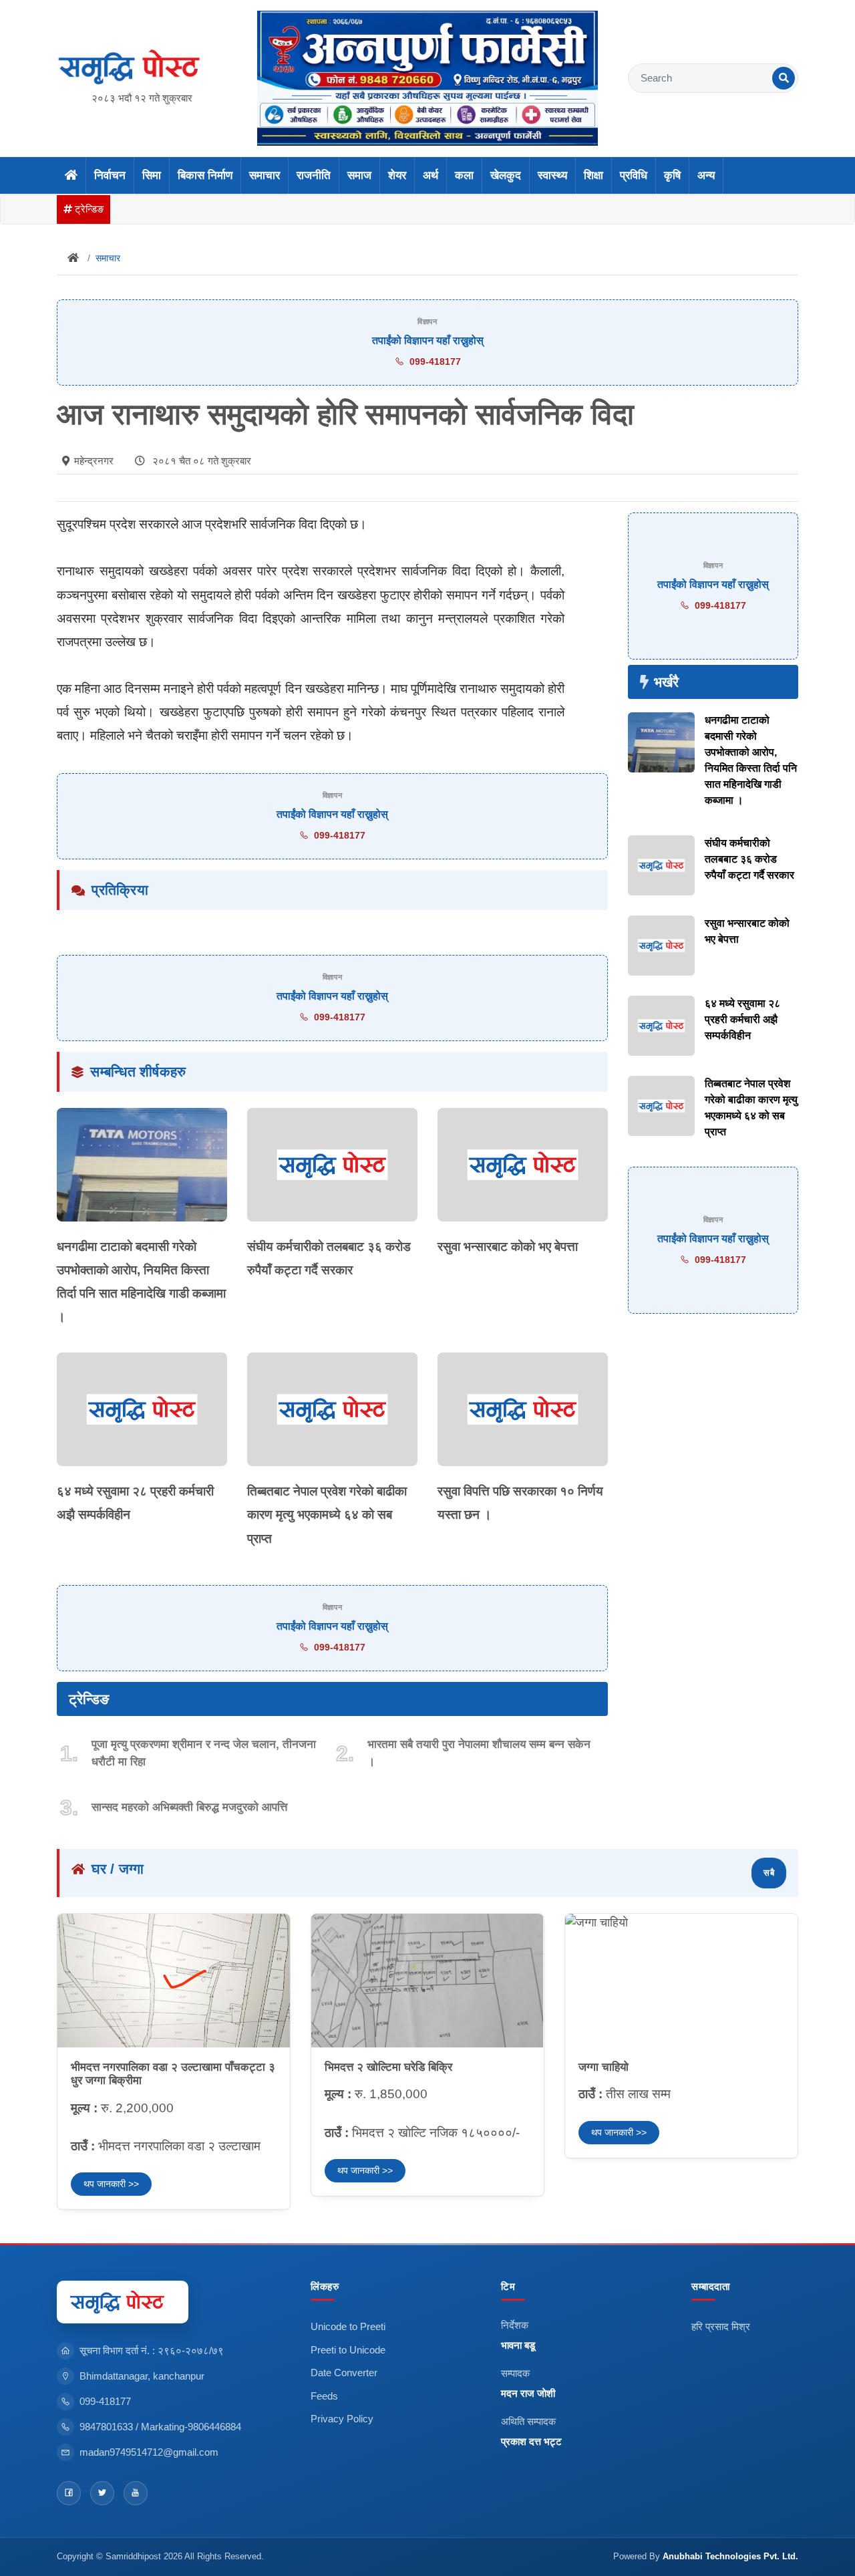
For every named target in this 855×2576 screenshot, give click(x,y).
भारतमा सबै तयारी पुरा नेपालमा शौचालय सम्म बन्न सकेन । (479, 1753)
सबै (769, 1873)
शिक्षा (593, 175)
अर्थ (431, 175)
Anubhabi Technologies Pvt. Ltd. (730, 2556)
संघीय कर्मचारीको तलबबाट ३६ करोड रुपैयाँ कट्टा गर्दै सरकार (749, 859)
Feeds (324, 2396)
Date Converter (344, 2373)
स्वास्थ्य (552, 175)
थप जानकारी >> (111, 2184)
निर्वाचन (110, 175)
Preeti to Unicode (348, 2350)
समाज (359, 175)
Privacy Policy (342, 2419)
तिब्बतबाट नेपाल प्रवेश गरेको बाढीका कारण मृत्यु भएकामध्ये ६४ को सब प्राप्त (327, 1515)
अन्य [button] (706, 175)
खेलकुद (506, 175)
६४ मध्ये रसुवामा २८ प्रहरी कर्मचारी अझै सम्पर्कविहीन (742, 1019)
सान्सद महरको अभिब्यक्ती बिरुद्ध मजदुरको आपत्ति (189, 1807)
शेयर (397, 175)
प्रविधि (634, 175)
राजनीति (314, 175)
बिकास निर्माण (205, 175)
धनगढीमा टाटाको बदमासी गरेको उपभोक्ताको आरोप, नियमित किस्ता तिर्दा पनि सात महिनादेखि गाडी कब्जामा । (751, 760)
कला (464, 175)
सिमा (152, 175)
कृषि (672, 175)
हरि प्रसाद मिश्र (721, 2326)
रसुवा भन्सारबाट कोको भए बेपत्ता (508, 1247)
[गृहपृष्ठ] (71, 176)
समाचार (265, 175)
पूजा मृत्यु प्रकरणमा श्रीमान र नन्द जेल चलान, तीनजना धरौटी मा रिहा (204, 1753)
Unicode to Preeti (348, 2326)
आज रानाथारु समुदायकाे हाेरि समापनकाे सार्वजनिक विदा (345, 414)
